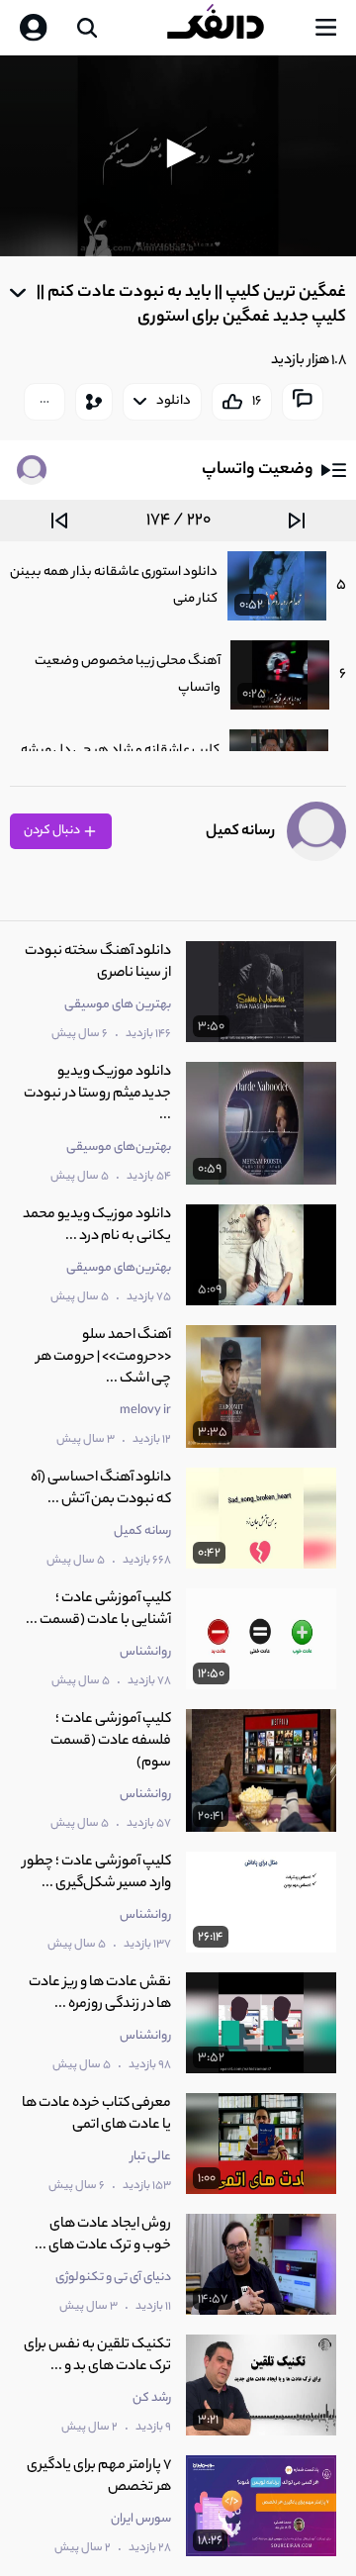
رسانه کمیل (240, 832)
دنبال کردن (53, 831)
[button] (178, 153)
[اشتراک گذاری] (94, 402)
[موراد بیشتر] (44, 402)
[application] (178, 156)
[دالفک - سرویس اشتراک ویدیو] (231, 28)
